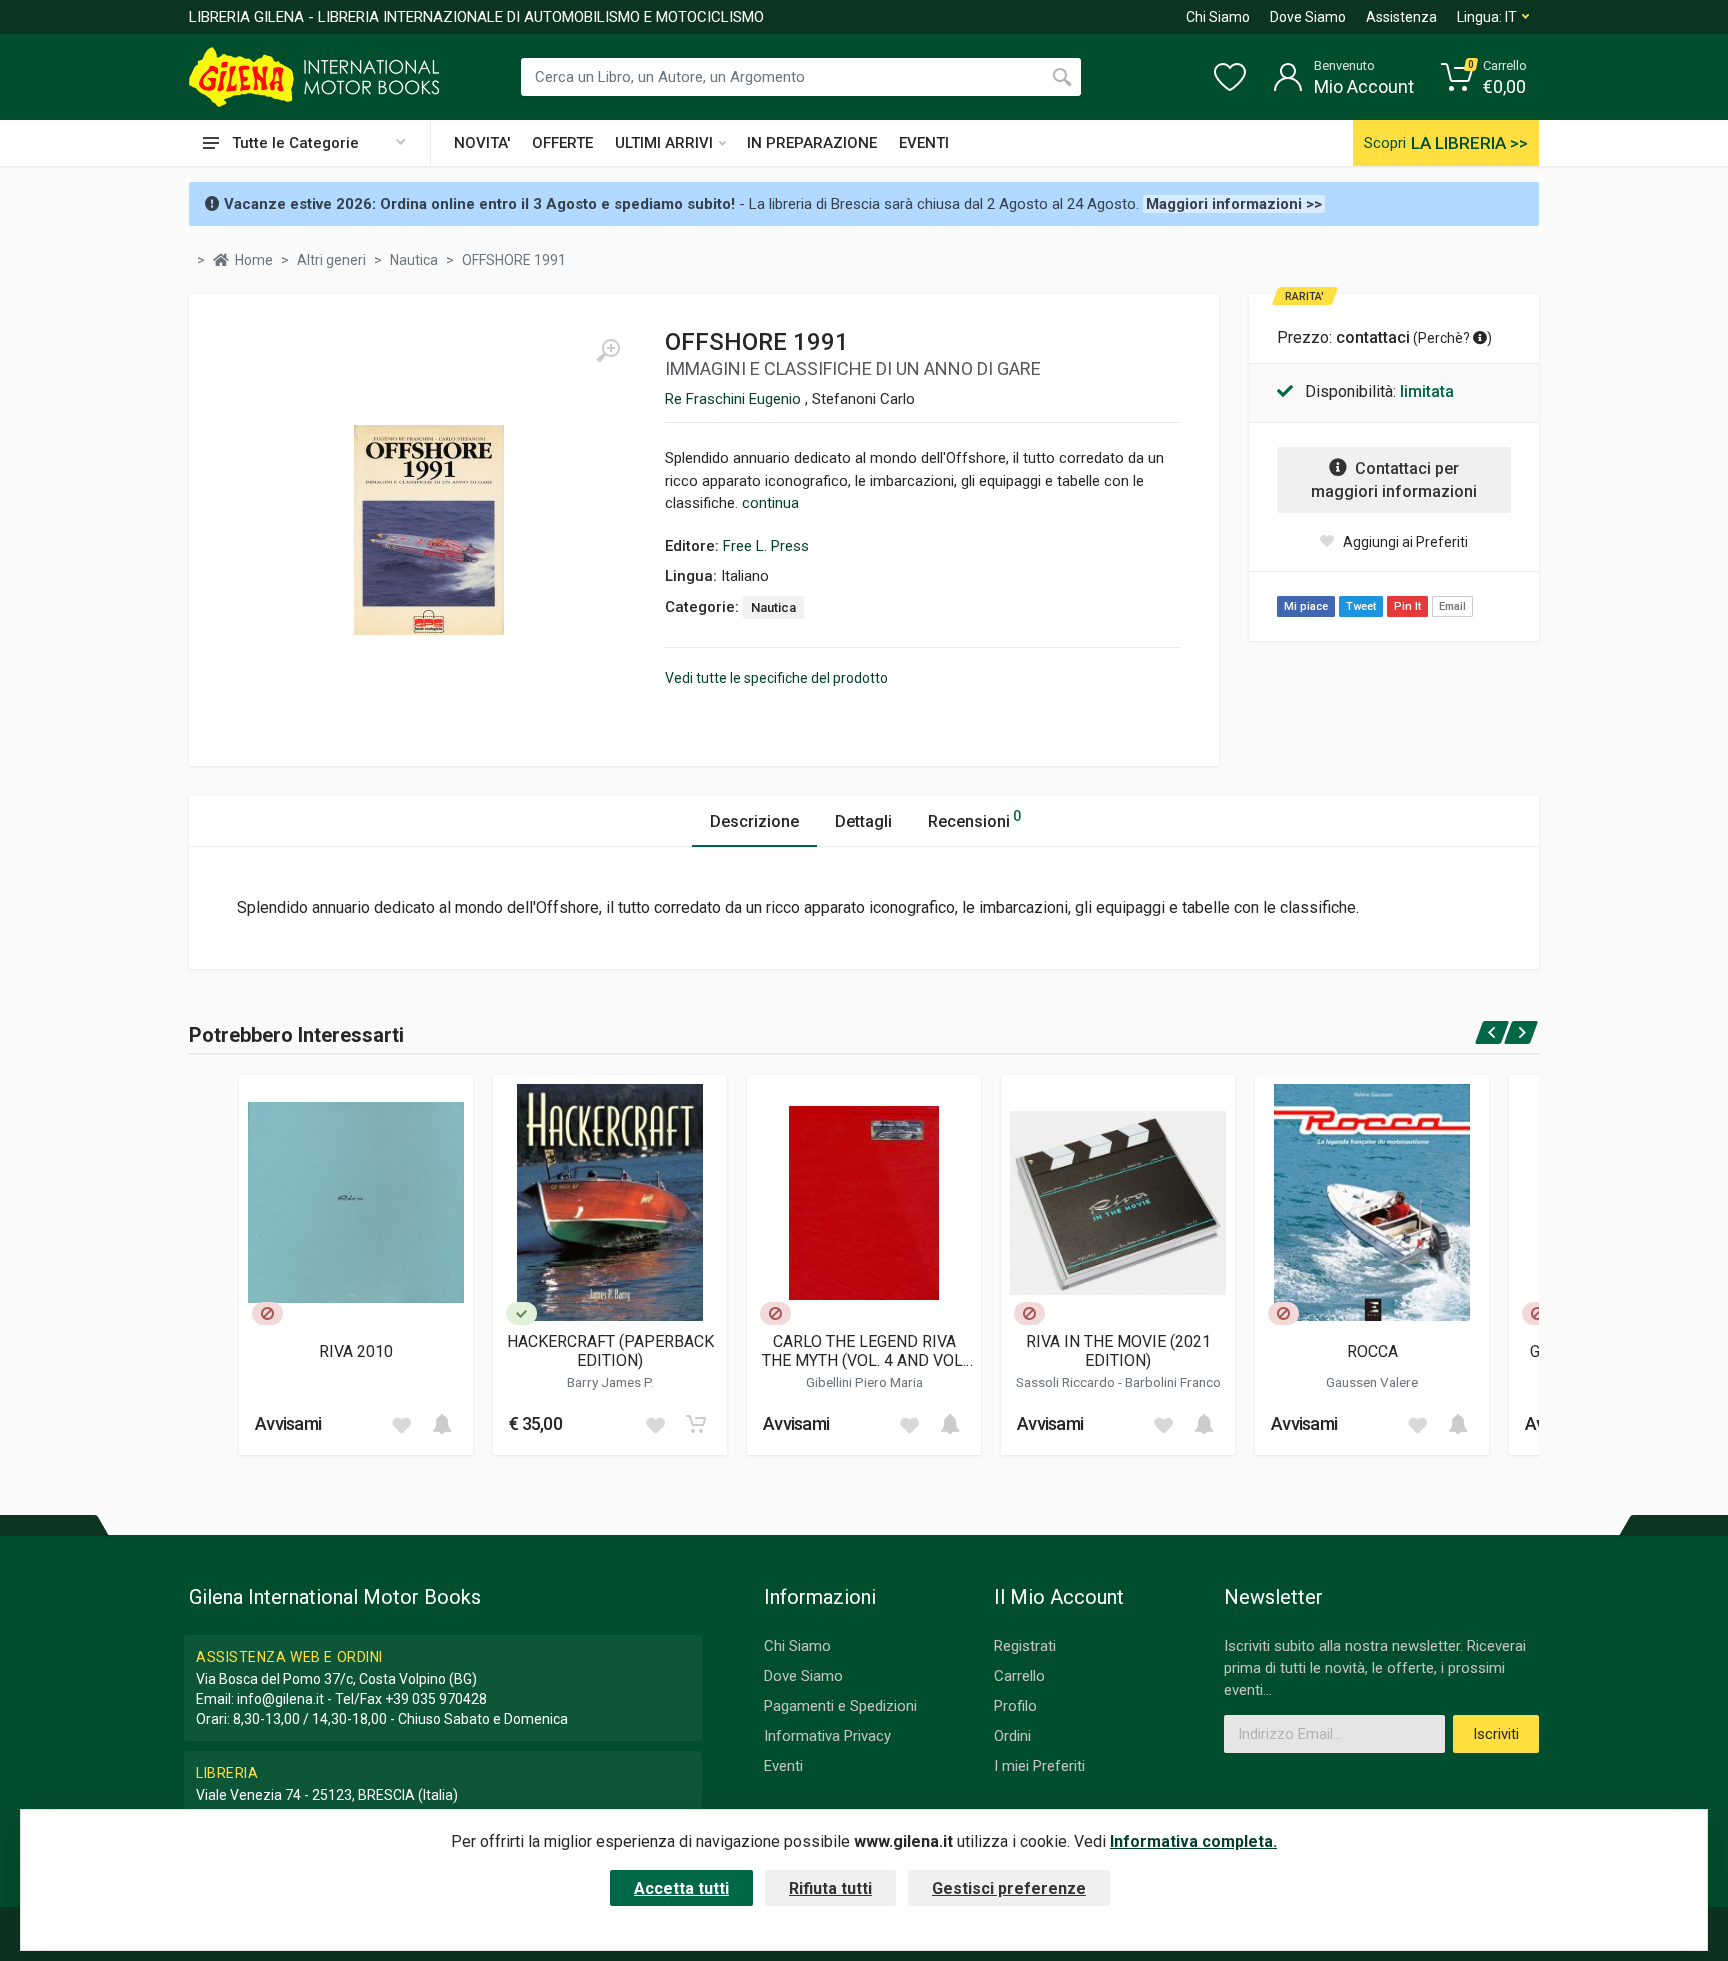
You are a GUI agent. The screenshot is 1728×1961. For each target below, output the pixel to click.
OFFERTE (562, 143)
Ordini (1012, 1736)
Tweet (1361, 606)
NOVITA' (482, 143)
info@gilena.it (280, 1699)
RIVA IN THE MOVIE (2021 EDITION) (1118, 1351)
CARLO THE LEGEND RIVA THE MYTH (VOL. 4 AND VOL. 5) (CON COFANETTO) (864, 1351)
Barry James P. (610, 1382)
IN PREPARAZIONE (812, 143)
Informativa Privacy (827, 1736)
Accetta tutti (681, 1888)
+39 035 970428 (436, 1699)
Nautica (773, 607)
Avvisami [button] (288, 1423)
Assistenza (1401, 17)
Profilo (1015, 1706)
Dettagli (863, 821)
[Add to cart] (442, 1424)
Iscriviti (1496, 1734)
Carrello (1019, 1676)
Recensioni (974, 819)
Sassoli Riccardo (1067, 1382)
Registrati (1025, 1646)
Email (1452, 606)
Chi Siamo (1218, 17)
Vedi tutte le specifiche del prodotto (776, 678)
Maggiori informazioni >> (1234, 204)
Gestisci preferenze (1009, 1888)
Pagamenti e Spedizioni (840, 1706)
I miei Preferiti (1039, 1766)
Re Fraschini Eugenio (735, 399)
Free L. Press (766, 546)
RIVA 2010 (356, 1351)
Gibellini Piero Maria (864, 1382)
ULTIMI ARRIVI (664, 143)
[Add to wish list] (401, 1424)
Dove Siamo (1308, 17)
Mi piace (1306, 606)
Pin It (1407, 606)
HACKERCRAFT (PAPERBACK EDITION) (610, 1351)
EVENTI (924, 143)
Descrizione (754, 821)
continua (770, 503)
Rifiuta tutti (830, 1888)
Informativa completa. (1193, 1841)
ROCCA (1372, 1351)
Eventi (783, 1766)
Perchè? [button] (1445, 338)
